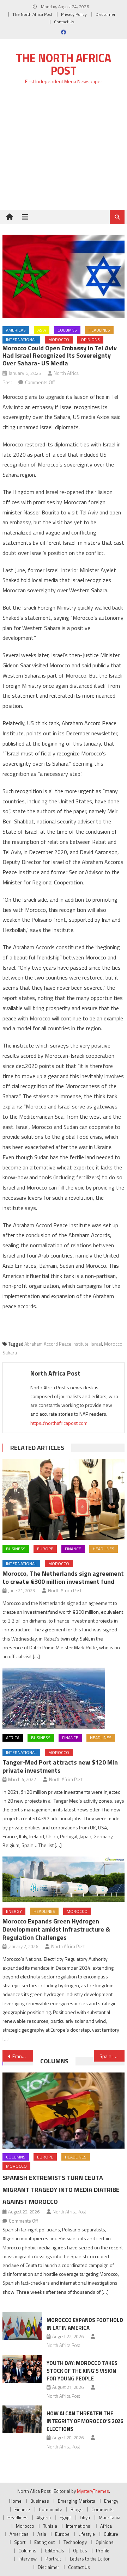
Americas (16, 330)
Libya (85, 2518)
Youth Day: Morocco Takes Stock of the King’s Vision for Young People (82, 2371)
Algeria (44, 2518)
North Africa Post (55, 1373)
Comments (102, 2509)
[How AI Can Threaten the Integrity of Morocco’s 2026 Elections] (22, 2419)
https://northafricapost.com (59, 1423)
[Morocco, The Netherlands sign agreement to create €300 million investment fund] (63, 1499)
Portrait (53, 2559)
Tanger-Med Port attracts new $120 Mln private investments (60, 1766)
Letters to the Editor (90, 2559)
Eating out (44, 2542)
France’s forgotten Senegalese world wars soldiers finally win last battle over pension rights (23, 2056)
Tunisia (50, 2526)
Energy (14, 1911)
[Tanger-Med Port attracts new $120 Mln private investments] (63, 1698)
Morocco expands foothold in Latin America (85, 2324)
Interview (28, 2559)
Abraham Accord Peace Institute (56, 1344)
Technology (75, 2542)
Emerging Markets (77, 2501)
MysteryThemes (93, 2491)
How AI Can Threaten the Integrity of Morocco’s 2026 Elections (85, 2421)
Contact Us (64, 22)
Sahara (10, 1353)
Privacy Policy (74, 14)
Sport (20, 2542)
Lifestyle (87, 2534)
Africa (13, 1738)
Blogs (77, 2509)
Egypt (65, 2518)
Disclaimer (105, 14)
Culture (111, 2534)
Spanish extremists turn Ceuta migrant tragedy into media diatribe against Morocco (61, 2190)
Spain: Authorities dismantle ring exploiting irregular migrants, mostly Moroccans (112, 2056)
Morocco (59, 339)
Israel (96, 1344)
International (21, 339)
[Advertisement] (64, 151)
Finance (73, 1549)
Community (50, 2509)
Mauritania (110, 2518)
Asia (42, 330)
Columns (67, 330)
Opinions (90, 339)
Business (16, 1549)
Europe (45, 1549)
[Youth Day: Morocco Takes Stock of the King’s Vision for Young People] (22, 2369)
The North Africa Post (32, 14)
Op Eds (80, 2551)
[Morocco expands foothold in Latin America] (22, 2326)
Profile (103, 2551)
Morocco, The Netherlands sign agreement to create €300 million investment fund (63, 1577)
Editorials (55, 2551)
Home (15, 2501)
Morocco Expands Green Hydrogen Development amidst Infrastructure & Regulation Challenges (56, 1929)
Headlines (99, 330)
